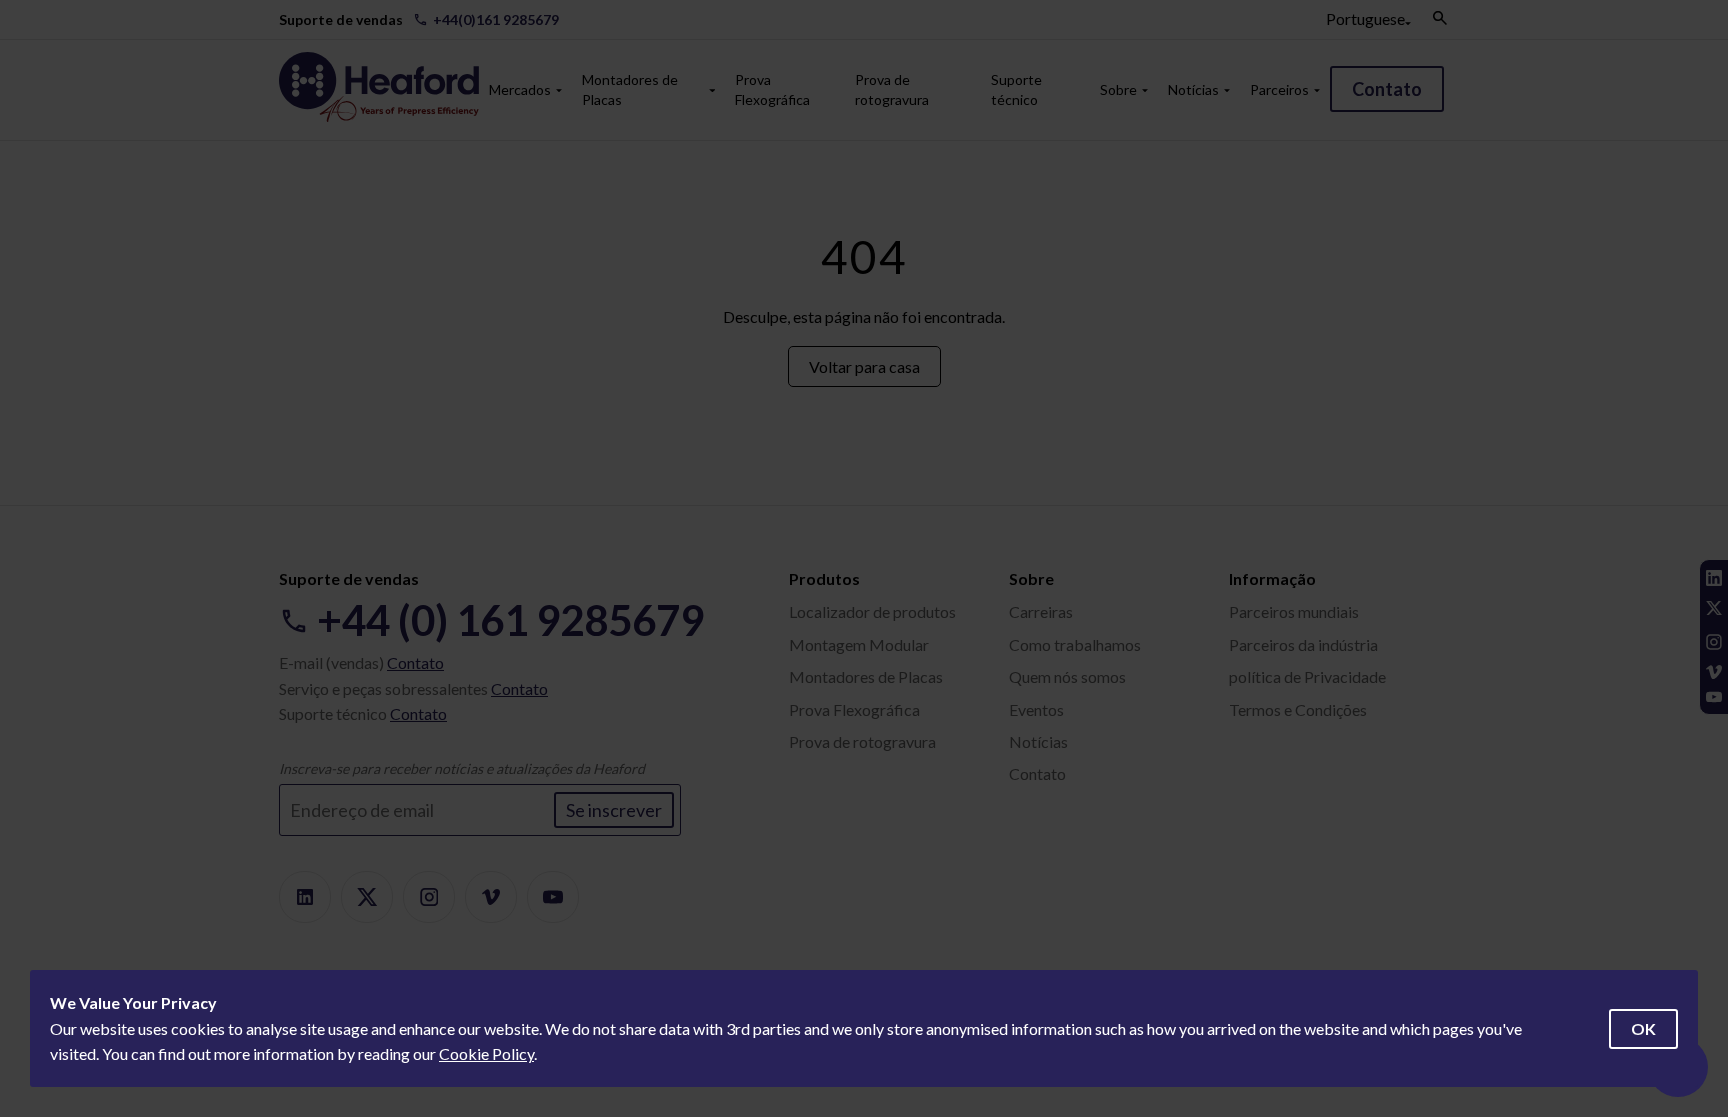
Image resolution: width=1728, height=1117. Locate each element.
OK (1643, 1028)
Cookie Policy (486, 1053)
